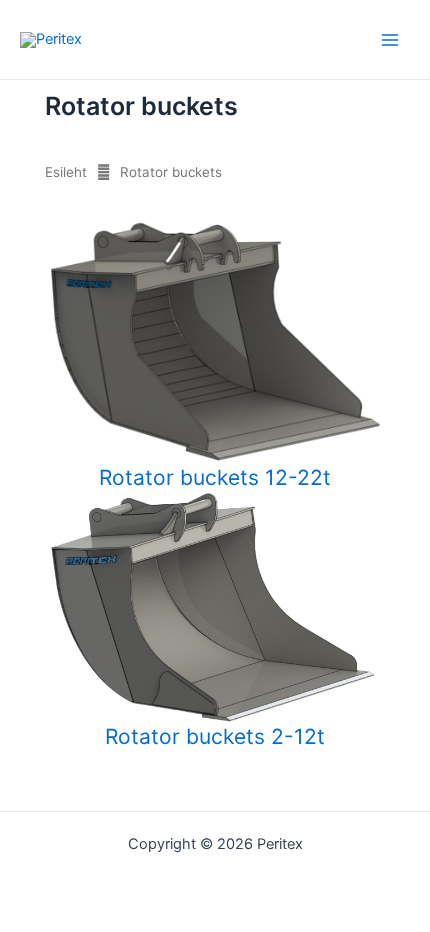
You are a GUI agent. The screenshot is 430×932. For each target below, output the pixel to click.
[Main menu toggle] (390, 39)
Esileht (66, 172)
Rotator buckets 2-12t (215, 737)
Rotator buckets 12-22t (215, 476)
